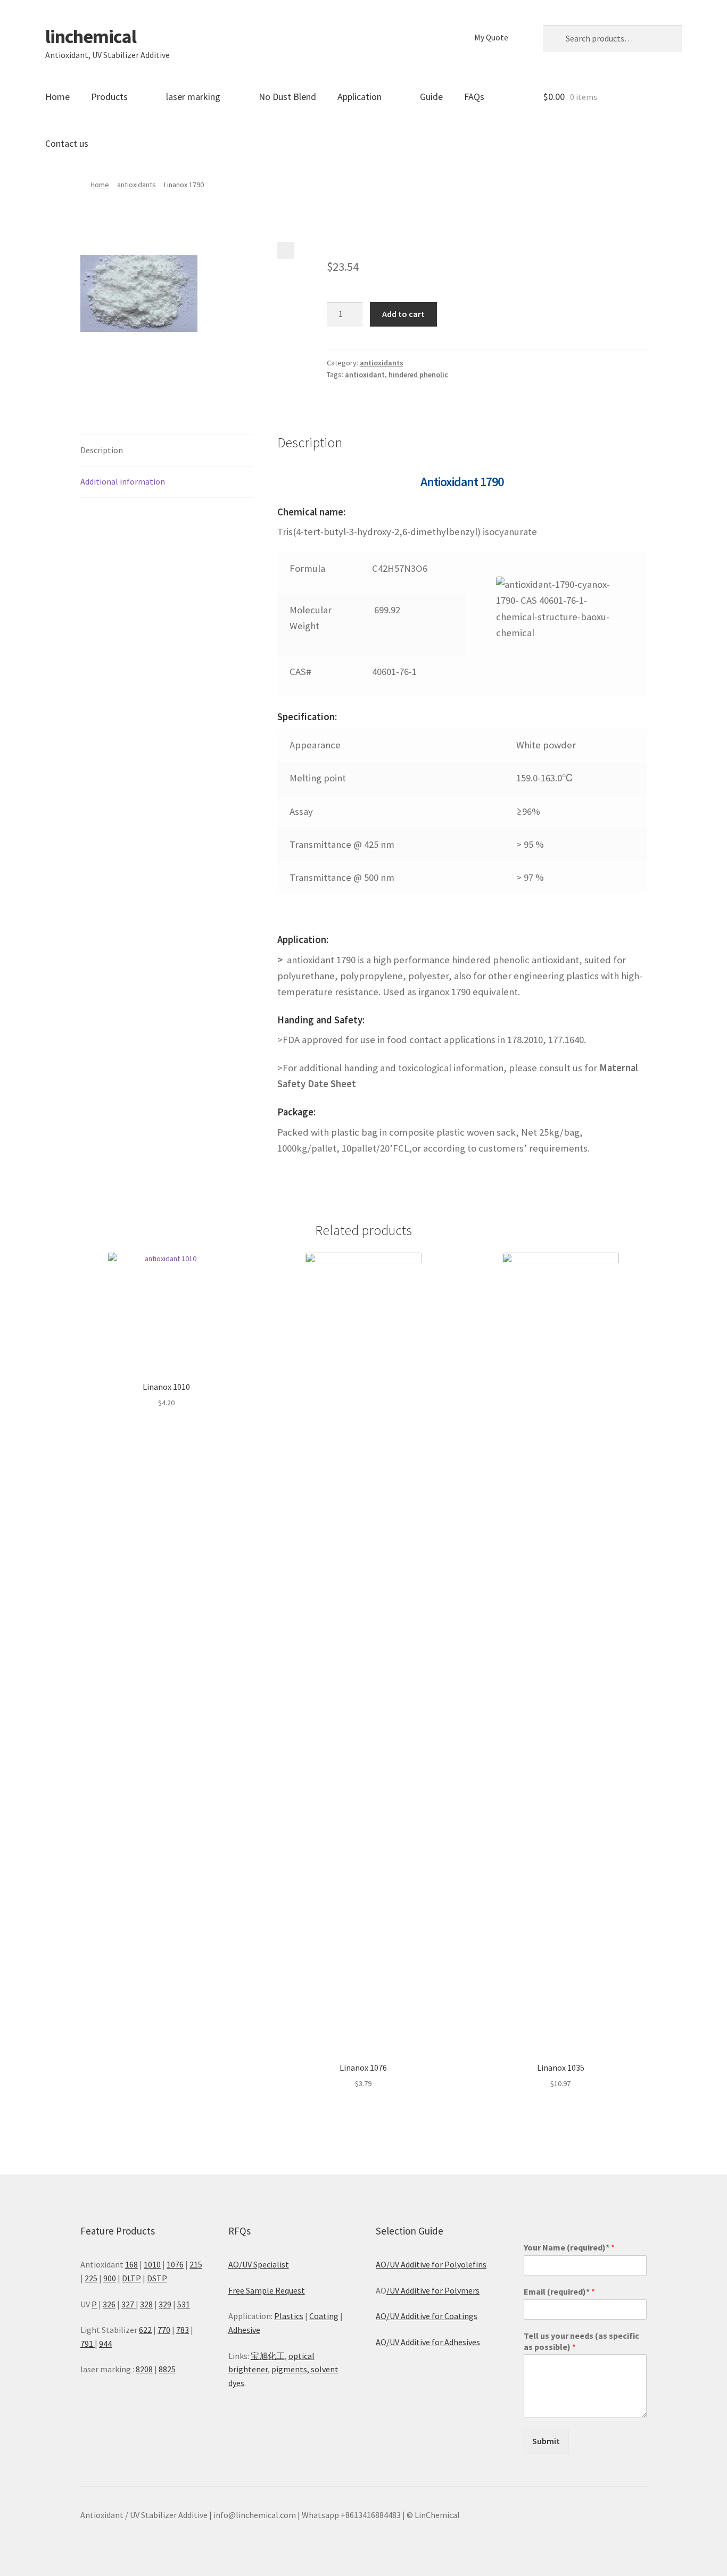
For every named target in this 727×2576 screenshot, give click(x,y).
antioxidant (365, 374)
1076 (175, 2264)
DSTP (157, 2278)
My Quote (491, 37)
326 (109, 2304)
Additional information (123, 481)
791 (88, 2344)
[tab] (167, 451)
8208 (144, 2369)
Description (102, 450)
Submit (546, 2441)
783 (183, 2330)
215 (196, 2264)
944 (105, 2344)
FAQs (474, 97)
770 (164, 2330)
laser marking (193, 97)
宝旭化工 (268, 2356)
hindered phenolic (418, 374)
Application (360, 97)
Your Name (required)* (569, 2247)
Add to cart (403, 314)
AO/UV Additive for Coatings (427, 2316)
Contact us (67, 143)
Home (57, 97)
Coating (324, 2316)
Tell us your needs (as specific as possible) (581, 2341)
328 (146, 2304)
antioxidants (137, 185)
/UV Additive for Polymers (433, 2290)
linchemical (91, 36)
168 (131, 2264)
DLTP (131, 2278)
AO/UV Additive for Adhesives (428, 2342)
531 (184, 2304)
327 (129, 2304)
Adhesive (244, 2330)
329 (165, 2304)
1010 (152, 2264)
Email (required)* (559, 2291)
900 (110, 2278)
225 (91, 2278)
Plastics (289, 2316)
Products (109, 97)
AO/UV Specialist (259, 2264)
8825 (167, 2369)
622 (145, 2330)
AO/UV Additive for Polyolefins (431, 2264)
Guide (431, 97)
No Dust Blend (287, 97)
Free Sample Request (267, 2290)
